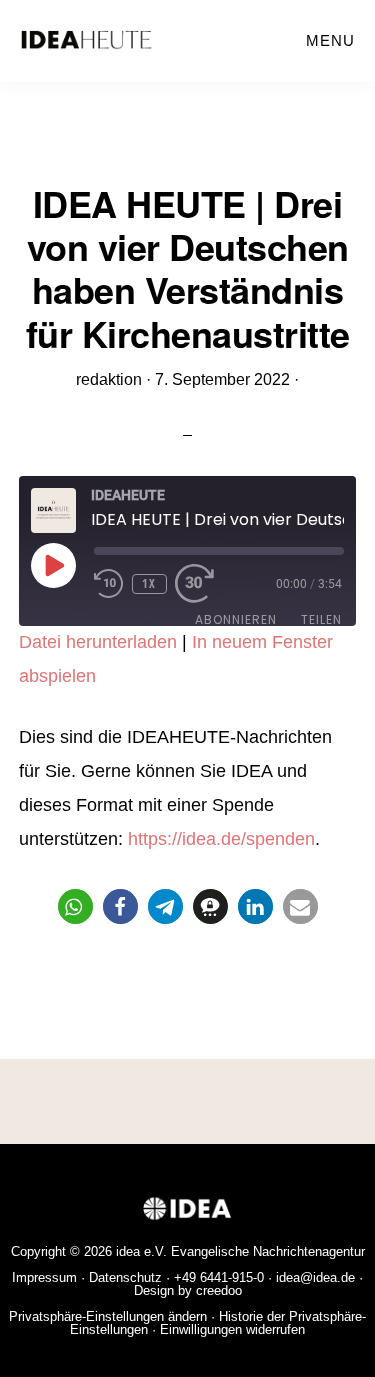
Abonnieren (236, 619)
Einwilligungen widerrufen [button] (232, 1329)
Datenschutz (125, 1277)
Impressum (44, 1277)
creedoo (219, 1290)
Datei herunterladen (98, 642)
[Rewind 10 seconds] (109, 584)
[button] (75, 906)
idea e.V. (141, 1251)
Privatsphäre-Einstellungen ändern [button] (108, 1316)
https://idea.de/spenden (221, 839)
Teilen (321, 619)
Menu (330, 40)
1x (149, 583)
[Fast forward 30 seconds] (205, 584)
